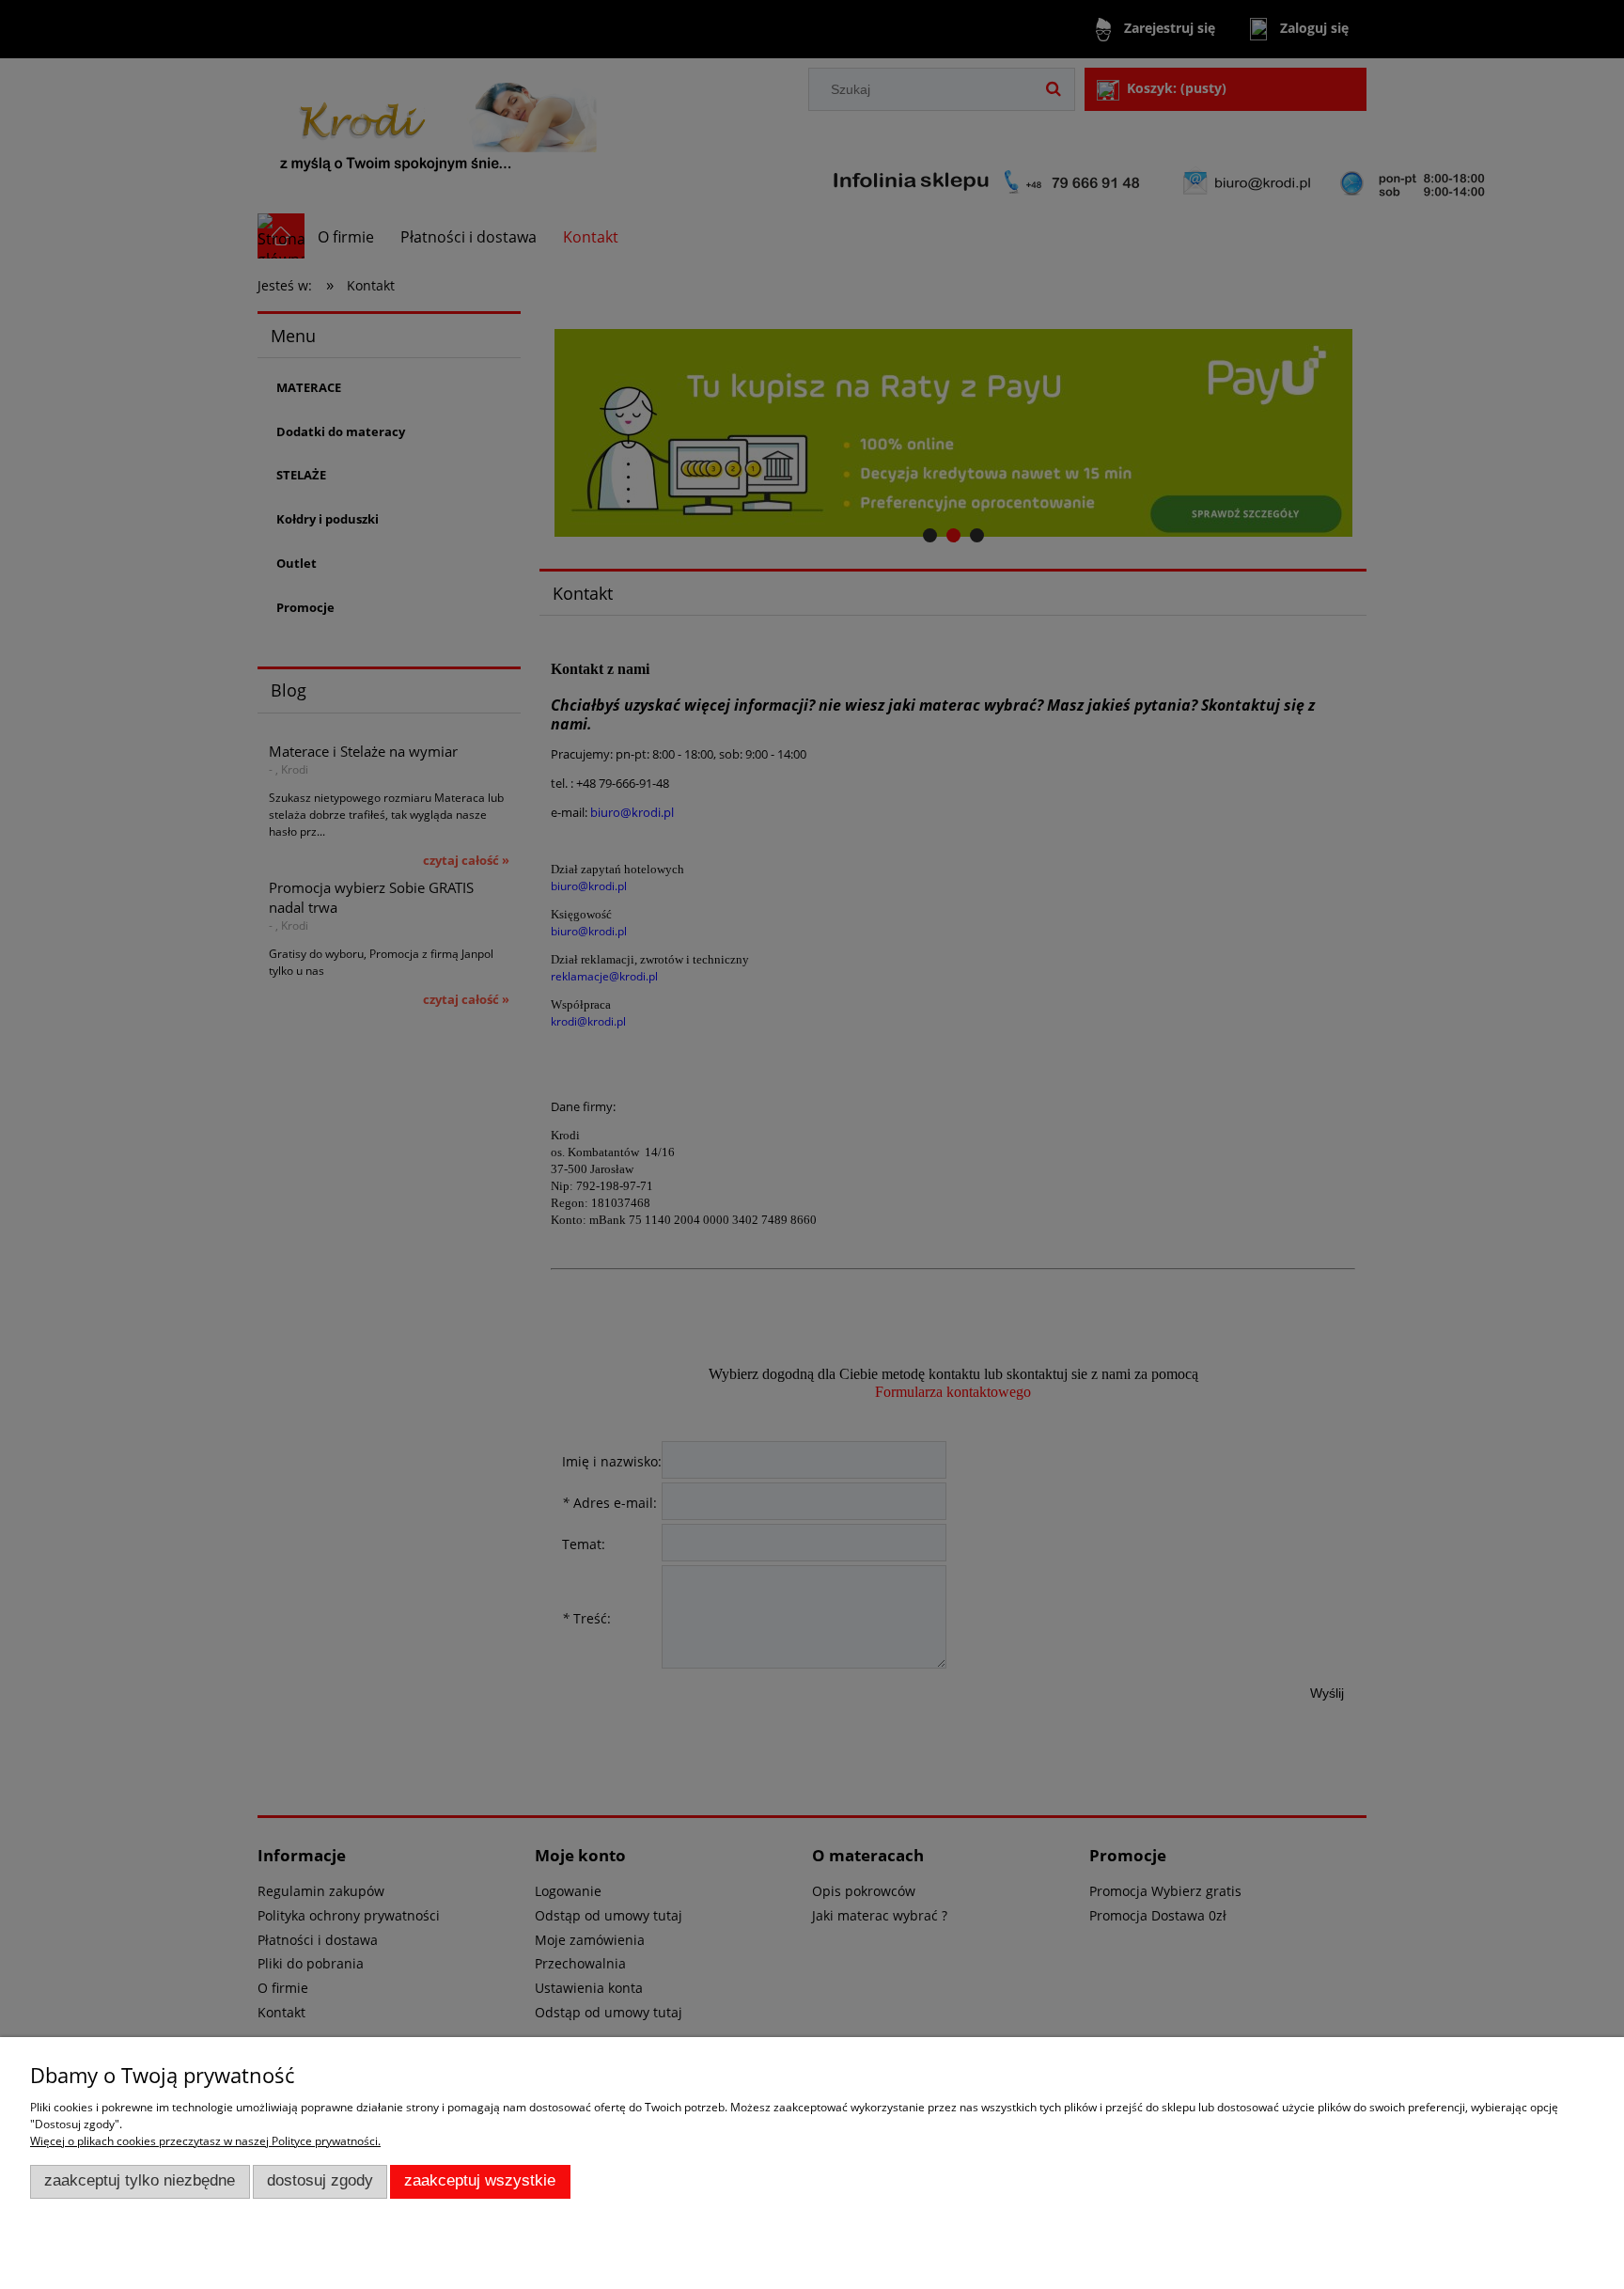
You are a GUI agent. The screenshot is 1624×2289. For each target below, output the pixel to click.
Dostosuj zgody (320, 2180)
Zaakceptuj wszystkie (480, 2180)
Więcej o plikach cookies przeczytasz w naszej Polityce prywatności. (205, 2141)
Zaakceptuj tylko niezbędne (140, 2180)
